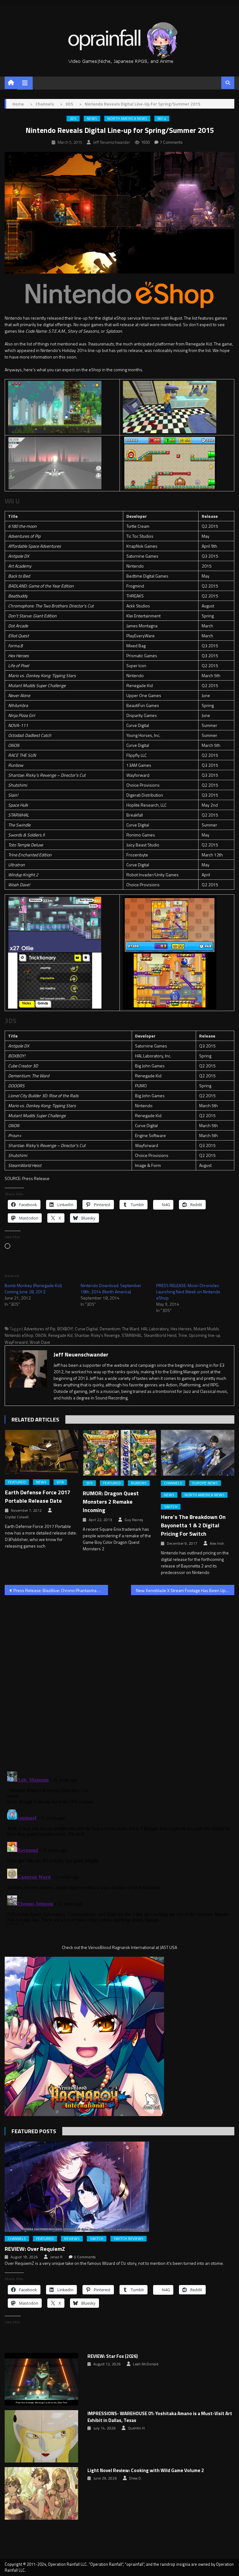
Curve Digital (86, 1329)
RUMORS (139, 1483)
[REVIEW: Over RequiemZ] (119, 2187)
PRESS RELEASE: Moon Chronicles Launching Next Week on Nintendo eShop (188, 1292)
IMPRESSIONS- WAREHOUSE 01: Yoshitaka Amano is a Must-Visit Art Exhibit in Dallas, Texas (160, 2417)
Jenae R (56, 2257)
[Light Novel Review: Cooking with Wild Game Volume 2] (41, 2493)
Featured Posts (34, 2131)
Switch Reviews (129, 2239)
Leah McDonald (146, 2364)
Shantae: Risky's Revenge (97, 1335)
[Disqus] (119, 1679)
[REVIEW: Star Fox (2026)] (41, 2379)
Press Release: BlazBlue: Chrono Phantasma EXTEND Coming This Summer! (61, 1590)
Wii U (162, 119)
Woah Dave (40, 1342)
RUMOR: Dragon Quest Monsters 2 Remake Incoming (111, 1502)
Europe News (205, 1483)
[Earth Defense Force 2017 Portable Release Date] (42, 1452)
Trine (183, 1335)
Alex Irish (217, 1543)
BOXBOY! (65, 1329)
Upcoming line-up (205, 1335)
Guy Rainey (134, 1520)
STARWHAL (132, 1335)
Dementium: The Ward (119, 1329)
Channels (173, 1483)
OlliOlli (41, 1335)
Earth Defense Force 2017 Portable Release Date (38, 1496)
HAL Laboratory (155, 1329)
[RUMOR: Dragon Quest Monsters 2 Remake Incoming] (119, 1453)
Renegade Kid (60, 1335)
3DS (73, 119)
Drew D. (136, 2478)
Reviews (72, 2239)
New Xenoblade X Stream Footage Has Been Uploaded (185, 1590)
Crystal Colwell (17, 1517)
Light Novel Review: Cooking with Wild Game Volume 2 (146, 2471)
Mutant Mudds (206, 1329)
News (92, 119)
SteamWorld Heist (160, 1335)
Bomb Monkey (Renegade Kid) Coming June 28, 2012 (33, 1288)
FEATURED (17, 1482)
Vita (60, 1482)
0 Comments (85, 2257)
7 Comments (171, 142)
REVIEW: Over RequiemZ (35, 2249)
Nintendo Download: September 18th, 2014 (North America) (111, 1288)
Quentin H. (137, 2428)
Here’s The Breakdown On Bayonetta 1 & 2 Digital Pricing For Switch (193, 1525)
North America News (127, 119)
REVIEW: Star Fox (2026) (113, 2356)
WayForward (16, 1342)
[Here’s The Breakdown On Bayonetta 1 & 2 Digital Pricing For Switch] (198, 1453)
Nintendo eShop (19, 1335)
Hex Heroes (181, 1329)
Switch (171, 1507)
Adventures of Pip (40, 1329)
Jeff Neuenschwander (112, 142)
